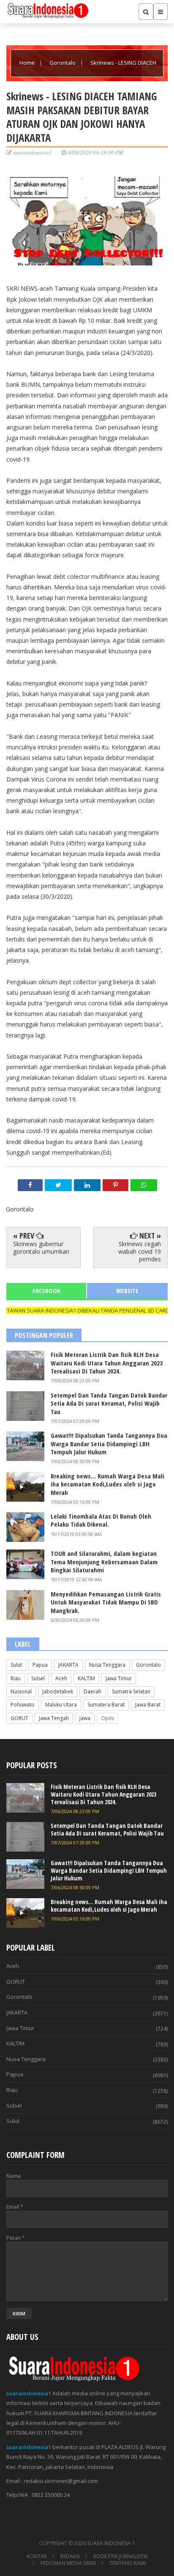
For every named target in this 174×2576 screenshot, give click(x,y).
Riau (16, 1678)
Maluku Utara (61, 1705)
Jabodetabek (58, 1691)
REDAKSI (70, 2557)
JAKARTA (68, 1665)
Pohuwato (23, 1705)
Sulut (16, 1665)
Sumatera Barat (106, 1705)
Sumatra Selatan (131, 1691)
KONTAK (37, 2557)
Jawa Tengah (54, 1718)
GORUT (19, 1718)
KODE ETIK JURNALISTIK (121, 2557)
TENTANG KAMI (128, 2563)
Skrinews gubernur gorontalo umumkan (41, 1248)
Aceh (61, 1678)
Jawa (85, 1718)
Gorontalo (63, 63)
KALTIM (86, 1678)
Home (28, 63)
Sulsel (38, 1678)
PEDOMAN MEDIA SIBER (68, 2563)
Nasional (21, 1691)
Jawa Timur (119, 1678)
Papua (40, 1665)
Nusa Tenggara (107, 1665)
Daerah (92, 1691)
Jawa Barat (148, 1705)
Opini (107, 1718)
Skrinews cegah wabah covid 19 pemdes (140, 1251)
